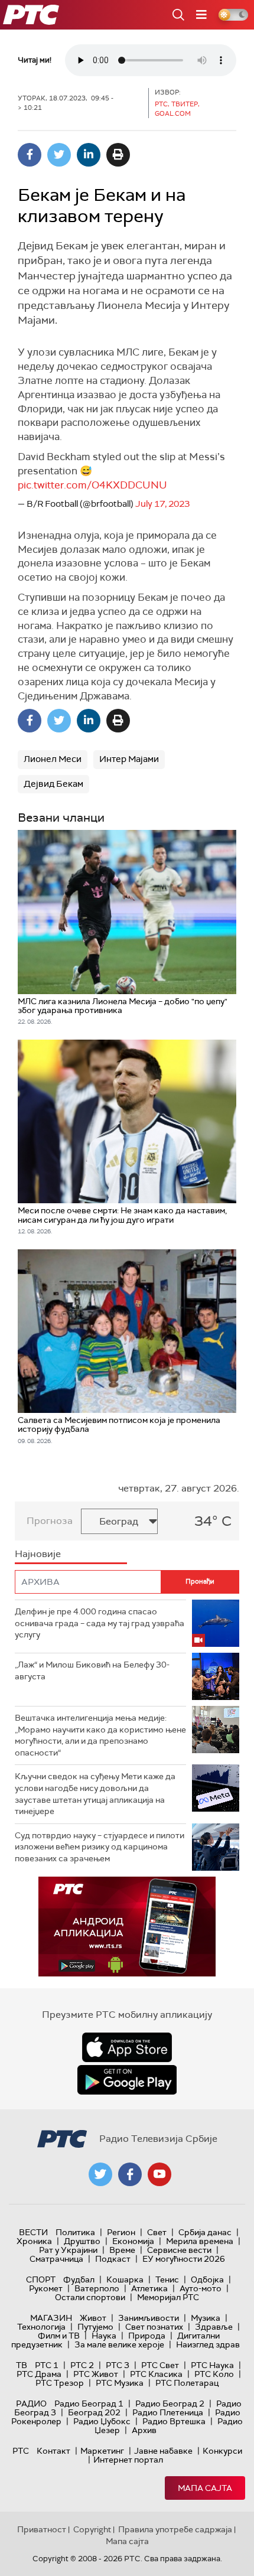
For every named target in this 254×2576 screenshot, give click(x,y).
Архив (144, 2430)
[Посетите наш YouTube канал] (159, 2174)
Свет (157, 2232)
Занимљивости (149, 2318)
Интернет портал (128, 2460)
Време (122, 2250)
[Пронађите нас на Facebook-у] (130, 2174)
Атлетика (149, 2288)
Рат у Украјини (68, 2250)
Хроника (34, 2241)
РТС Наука (212, 2365)
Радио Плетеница (168, 2412)
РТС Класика (156, 2374)
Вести (33, 2232)
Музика (206, 2318)
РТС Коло (214, 2374)
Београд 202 (94, 2412)
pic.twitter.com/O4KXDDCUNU (92, 485)
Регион (121, 2232)
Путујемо (95, 2327)
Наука (104, 2336)
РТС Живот (96, 2374)
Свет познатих (154, 2327)
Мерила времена (200, 2241)
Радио (31, 2404)
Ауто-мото (201, 2288)
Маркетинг (102, 2451)
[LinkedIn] (89, 155)
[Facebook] (30, 155)
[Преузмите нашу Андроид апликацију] (127, 2080)
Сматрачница (56, 2259)
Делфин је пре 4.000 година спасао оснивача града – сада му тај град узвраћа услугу (100, 1623)
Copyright (92, 2529)
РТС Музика (120, 2383)
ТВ (22, 2365)
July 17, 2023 (162, 504)
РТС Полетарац (187, 2383)
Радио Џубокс (102, 2421)
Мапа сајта (205, 2488)
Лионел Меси (53, 759)
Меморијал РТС (168, 2297)
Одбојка (207, 2279)
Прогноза (50, 1521)
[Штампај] (118, 155)
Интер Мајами (129, 759)
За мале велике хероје (119, 2344)
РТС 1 (47, 2365)
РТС (21, 2451)
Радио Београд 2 (170, 2404)
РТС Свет (160, 2365)
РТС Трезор (60, 2383)
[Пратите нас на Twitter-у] (100, 2174)
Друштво (82, 2241)
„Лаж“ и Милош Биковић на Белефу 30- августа (92, 1670)
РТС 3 (118, 2365)
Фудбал (79, 2279)
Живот (93, 2318)
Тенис (167, 2279)
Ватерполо (97, 2288)
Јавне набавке (163, 2451)
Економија (133, 2241)
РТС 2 (82, 2365)
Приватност (42, 2529)
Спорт (41, 2279)
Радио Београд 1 (89, 2404)
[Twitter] (59, 155)
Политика (75, 2232)
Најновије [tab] (38, 1554)
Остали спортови (90, 2297)
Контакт (53, 2451)
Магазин (51, 2318)
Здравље (214, 2327)
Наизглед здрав (208, 2344)
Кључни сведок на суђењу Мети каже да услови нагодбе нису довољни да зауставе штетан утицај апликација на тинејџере (95, 1794)
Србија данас (205, 2232)
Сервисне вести (179, 2250)
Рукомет (46, 2288)
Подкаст (113, 2259)
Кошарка (125, 2279)
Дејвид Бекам (53, 784)
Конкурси (222, 2451)
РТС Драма (39, 2374)
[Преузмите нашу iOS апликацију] (127, 2047)
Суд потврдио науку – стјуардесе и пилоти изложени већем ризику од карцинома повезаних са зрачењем (100, 1847)
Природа (147, 2336)
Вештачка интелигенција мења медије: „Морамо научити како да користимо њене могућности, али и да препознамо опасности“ (100, 1735)
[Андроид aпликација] (127, 1927)
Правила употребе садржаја (175, 2529)
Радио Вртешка (174, 2421)
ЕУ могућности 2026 (184, 2259)
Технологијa (41, 2327)
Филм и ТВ (59, 2336)
